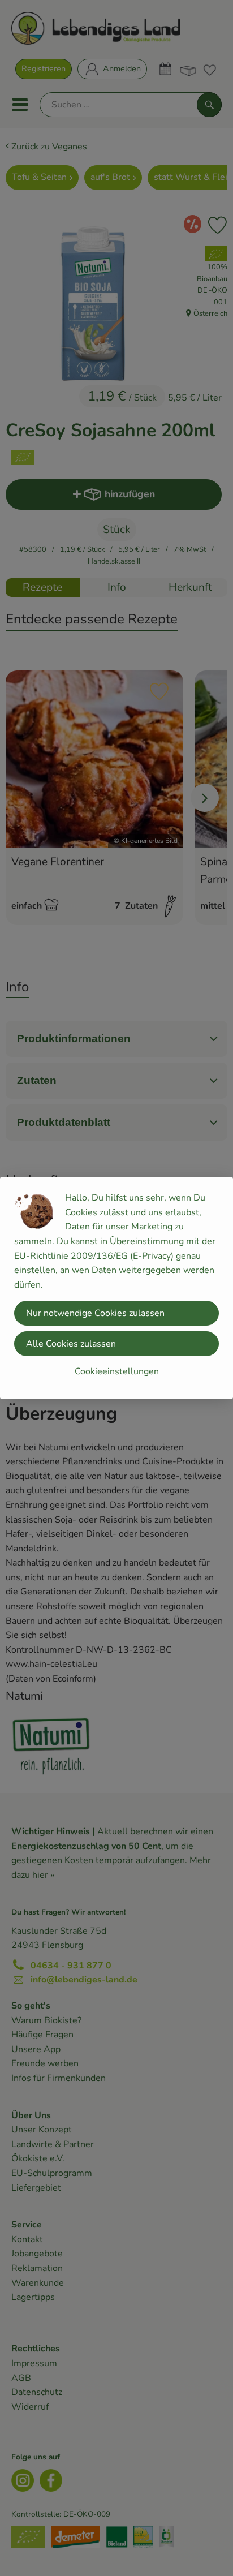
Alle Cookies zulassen (71, 1344)
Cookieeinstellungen (117, 1371)
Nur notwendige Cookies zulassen (95, 1313)
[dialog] (116, 1288)
